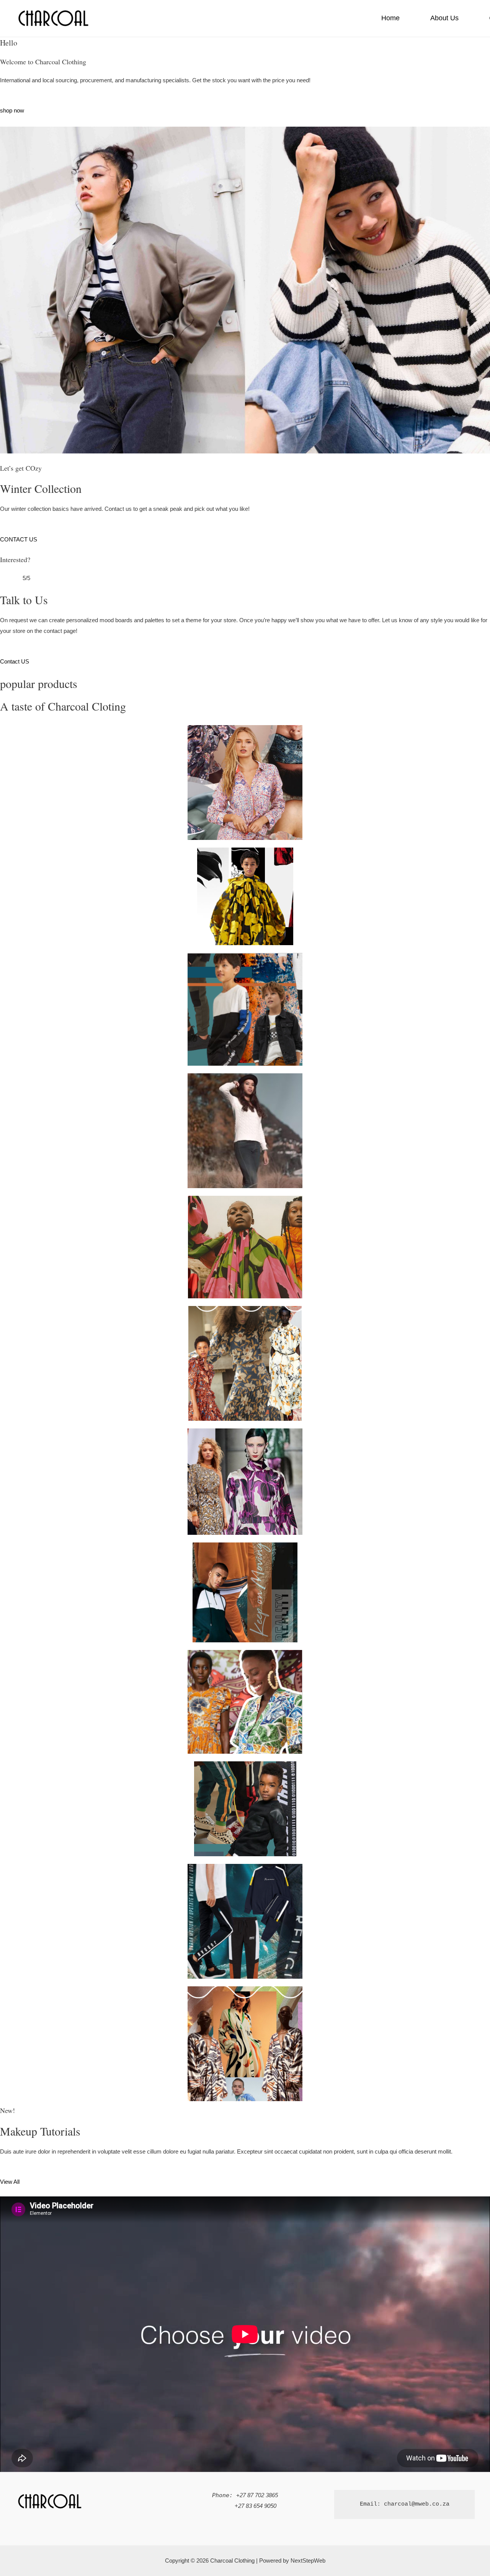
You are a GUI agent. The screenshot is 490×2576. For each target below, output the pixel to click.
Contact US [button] (15, 661)
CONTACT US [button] (19, 539)
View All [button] (10, 2182)
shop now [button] (12, 110)
